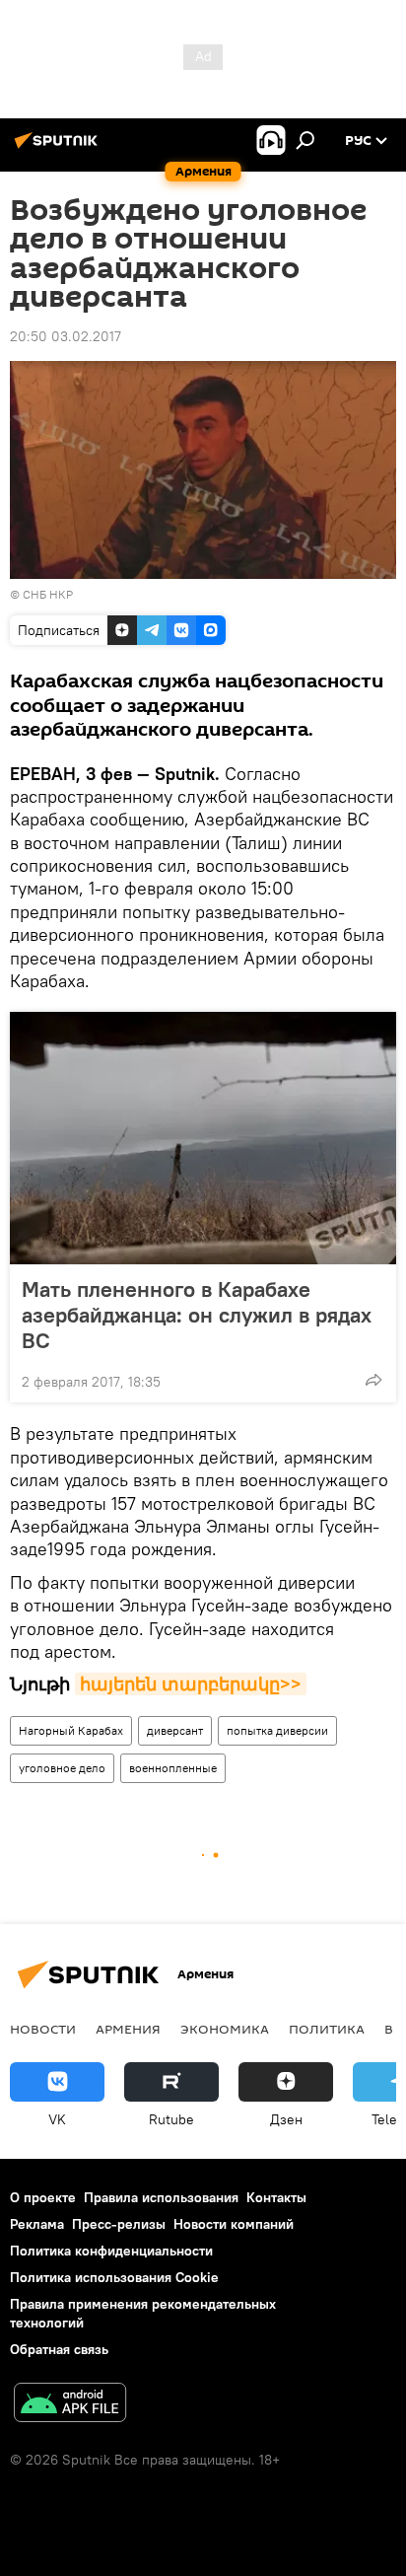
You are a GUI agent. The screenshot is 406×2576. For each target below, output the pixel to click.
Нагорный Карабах (71, 1730)
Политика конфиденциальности (111, 2251)
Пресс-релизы (119, 2224)
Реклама (37, 2224)
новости (43, 2029)
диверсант (175, 1730)
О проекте (43, 2197)
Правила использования (161, 2197)
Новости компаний (234, 2224)
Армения (128, 2029)
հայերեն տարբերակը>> (191, 1684)
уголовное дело (62, 1768)
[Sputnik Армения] (59, 148)
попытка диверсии (277, 1730)
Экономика (225, 2029)
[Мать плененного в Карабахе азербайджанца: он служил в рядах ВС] (203, 1138)
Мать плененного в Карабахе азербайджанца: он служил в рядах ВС (197, 1315)
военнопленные (173, 1768)
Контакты (276, 2197)
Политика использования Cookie (114, 2277)
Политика (327, 2029)
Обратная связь (59, 2349)
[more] (373, 1380)
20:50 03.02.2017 (66, 336)
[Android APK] (70, 2405)
